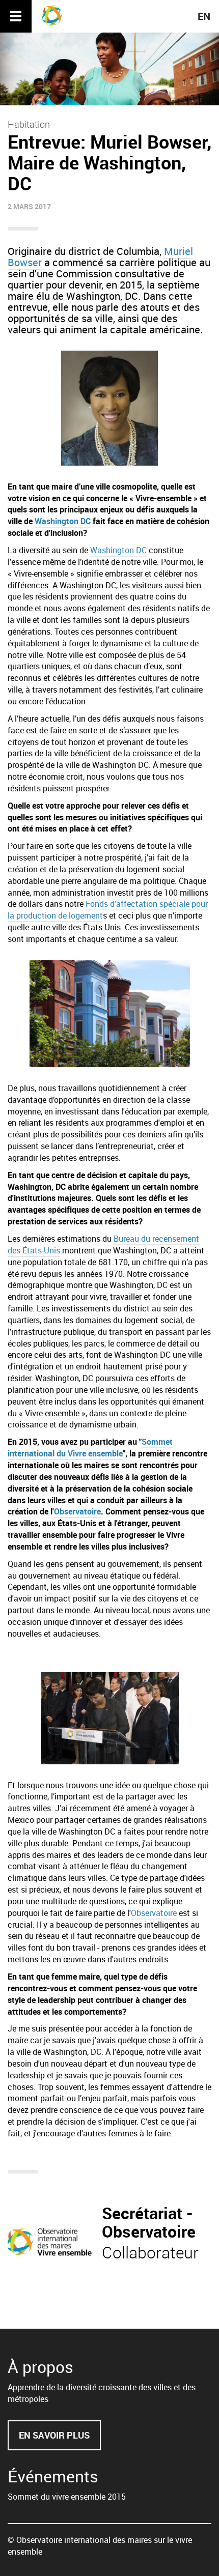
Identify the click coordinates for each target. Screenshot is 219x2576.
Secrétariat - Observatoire (149, 2222)
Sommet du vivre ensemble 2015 (67, 2497)
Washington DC (63, 521)
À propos (40, 2367)
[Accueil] (56, 15)
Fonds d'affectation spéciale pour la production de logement (108, 910)
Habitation (29, 124)
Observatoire (77, 1511)
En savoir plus (60, 2440)
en (204, 16)
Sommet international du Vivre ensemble (90, 1448)
